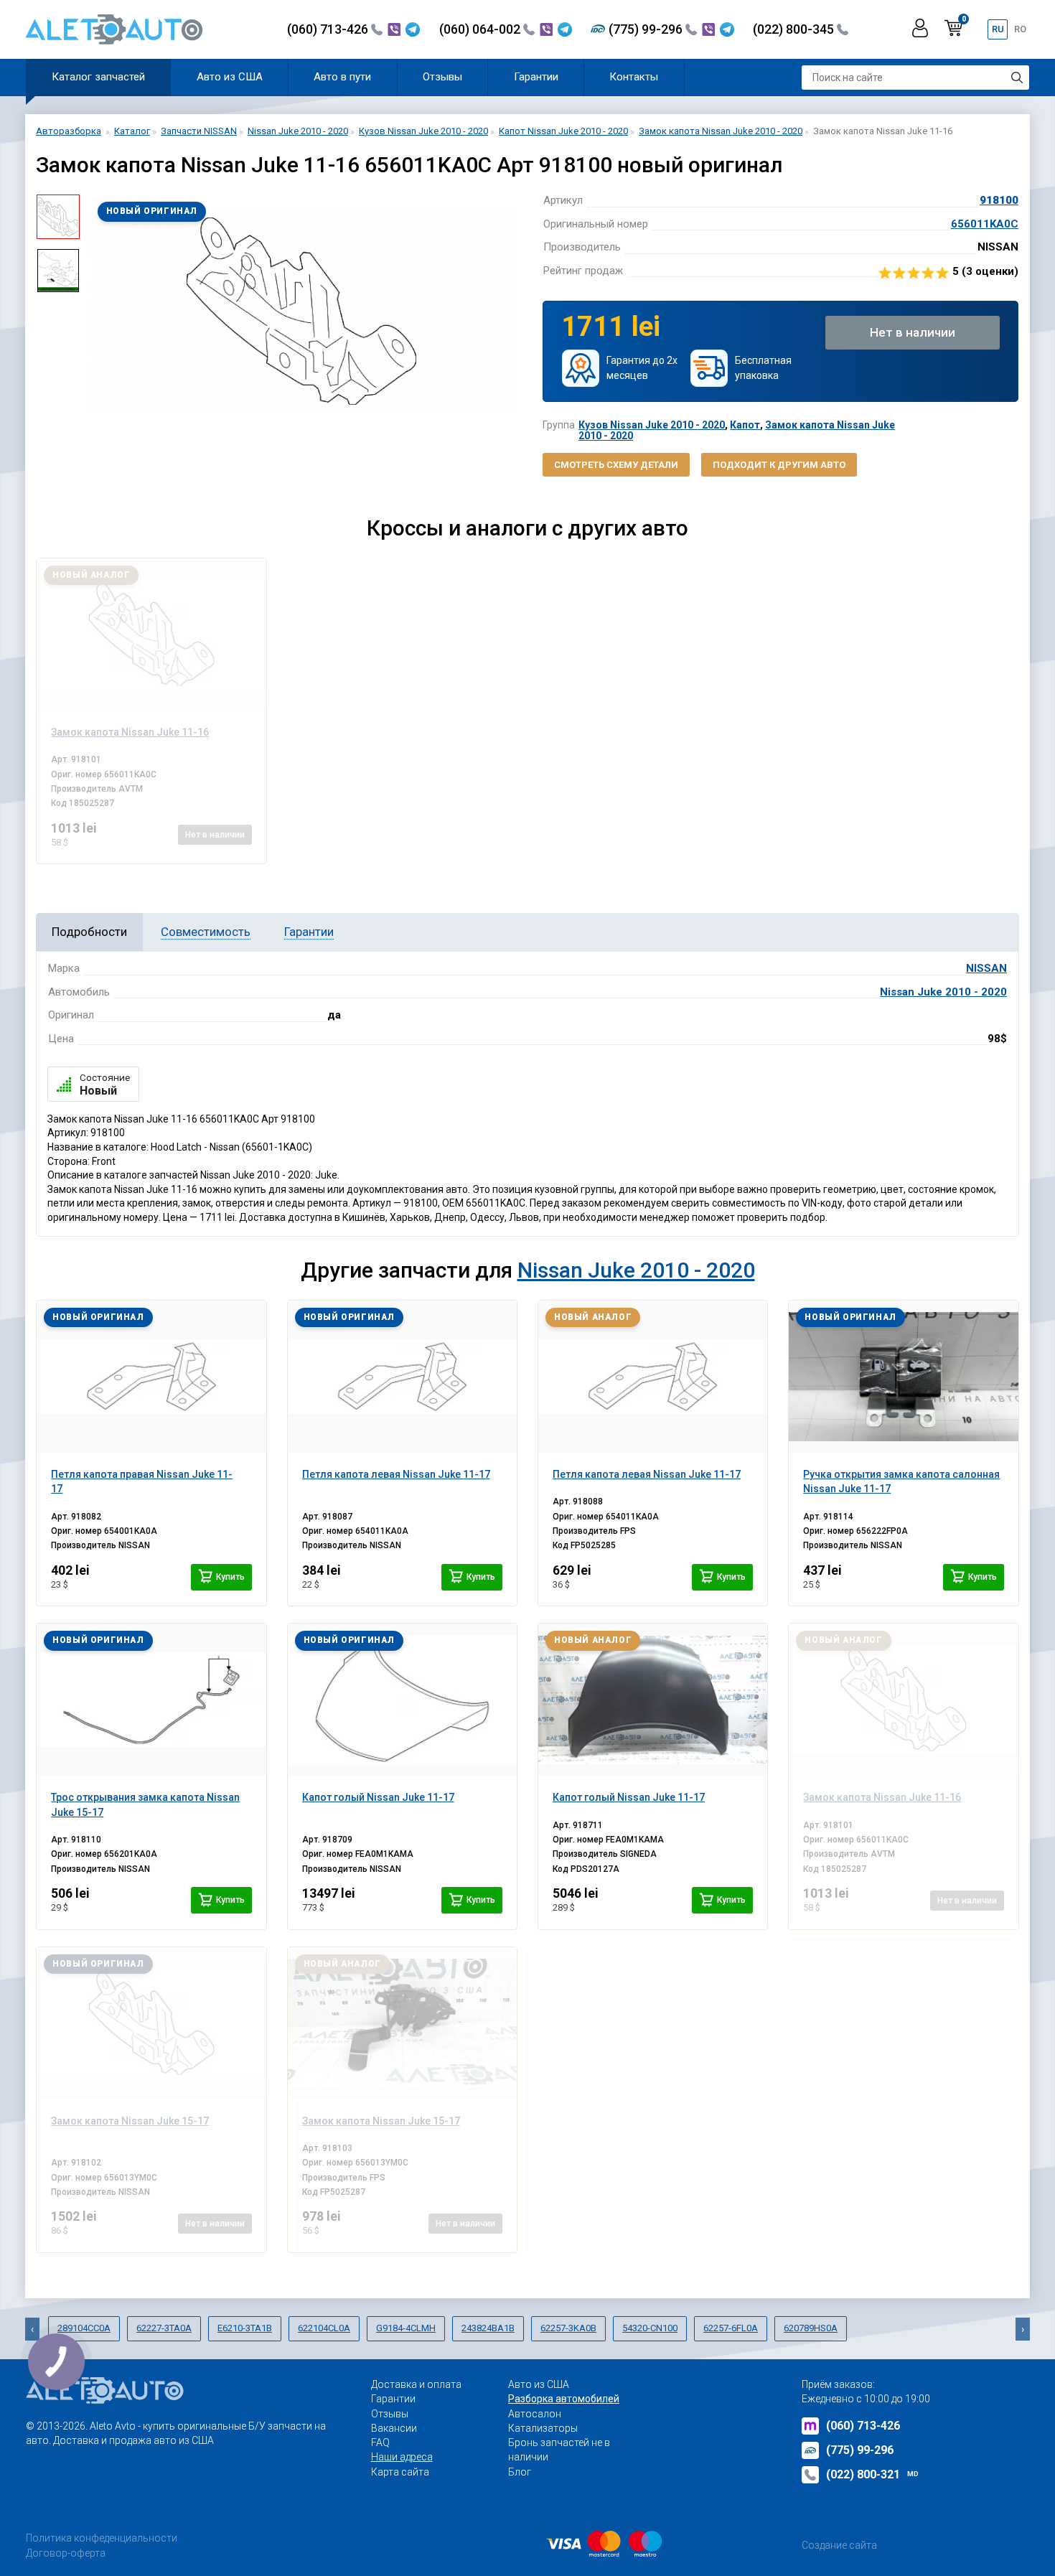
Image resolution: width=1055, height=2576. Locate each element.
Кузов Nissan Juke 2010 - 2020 (652, 425)
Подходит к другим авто (779, 465)
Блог (520, 2472)
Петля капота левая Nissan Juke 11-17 (396, 1474)
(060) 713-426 (329, 29)
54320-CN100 (650, 2328)
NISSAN (986, 968)
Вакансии (394, 2428)
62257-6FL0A (731, 2328)
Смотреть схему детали (616, 465)
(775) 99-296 (647, 29)
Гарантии (536, 77)
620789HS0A (811, 2328)
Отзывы (442, 77)
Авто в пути (342, 77)
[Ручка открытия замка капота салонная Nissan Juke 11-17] (903, 1377)
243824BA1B (488, 2328)
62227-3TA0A (164, 2328)
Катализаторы (543, 2428)
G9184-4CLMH (406, 2328)
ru (998, 29)
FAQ (380, 2442)
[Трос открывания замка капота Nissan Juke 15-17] (151, 1700)
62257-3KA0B (568, 2328)
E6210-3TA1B (245, 2328)
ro (1020, 29)
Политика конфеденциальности (102, 2538)
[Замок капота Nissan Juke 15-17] (151, 2023)
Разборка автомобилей (564, 2399)
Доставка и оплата (416, 2384)
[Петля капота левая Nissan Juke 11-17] (402, 1377)
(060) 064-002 (481, 29)
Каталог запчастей (98, 77)
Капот (745, 425)
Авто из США (230, 77)
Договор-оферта (66, 2553)
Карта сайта (400, 2472)
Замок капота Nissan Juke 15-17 (130, 2121)
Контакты (634, 77)
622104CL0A (324, 2328)
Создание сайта (839, 2545)
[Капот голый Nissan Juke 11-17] (402, 1700)
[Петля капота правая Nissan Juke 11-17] (151, 1377)
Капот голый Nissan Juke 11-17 (378, 1797)
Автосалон (535, 2414)
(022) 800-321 (872, 2474)
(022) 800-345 (795, 29)
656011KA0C (985, 224)
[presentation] (101, 312)
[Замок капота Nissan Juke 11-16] (151, 634)
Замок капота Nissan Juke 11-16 (882, 1797)
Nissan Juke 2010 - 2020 (943, 992)
